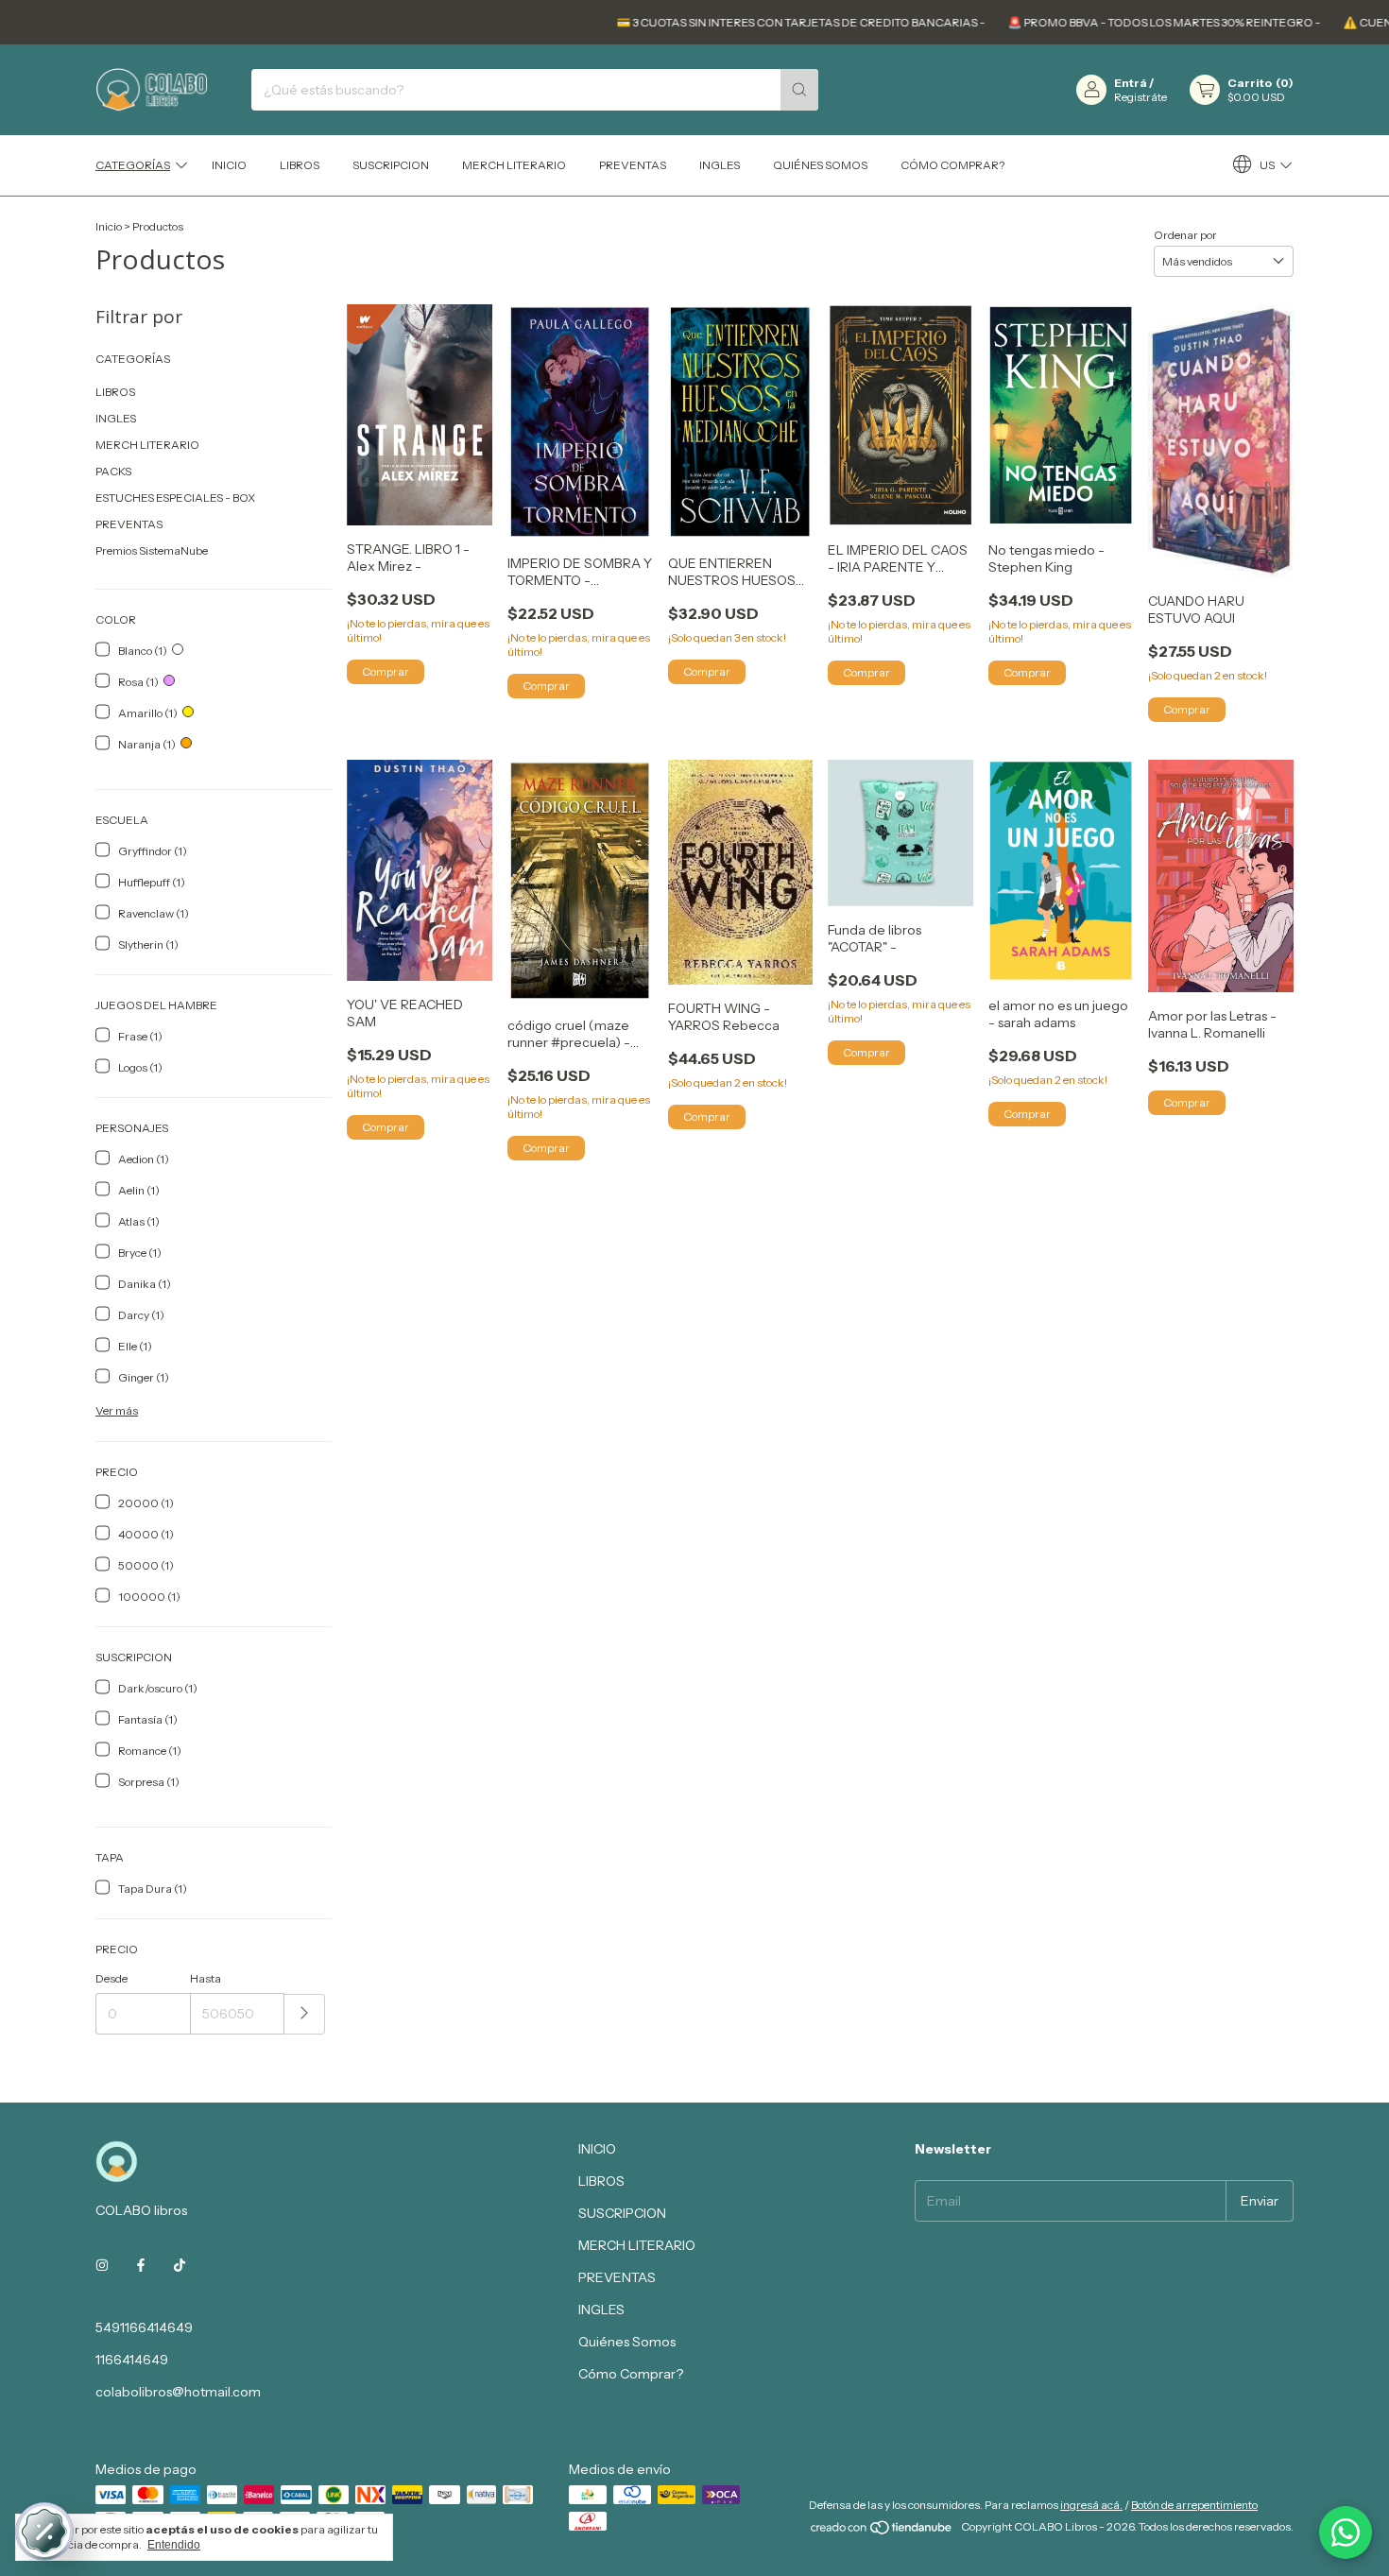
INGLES (720, 165)
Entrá (1131, 83)
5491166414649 (144, 2327)
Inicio (109, 226)
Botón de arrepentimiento (1194, 2505)
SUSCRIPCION (391, 165)
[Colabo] (1346, 2533)
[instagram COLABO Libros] (102, 2265)
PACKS (113, 471)
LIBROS (300, 165)
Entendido (174, 2545)
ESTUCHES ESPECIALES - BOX (175, 498)
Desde (111, 1978)
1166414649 (132, 2360)
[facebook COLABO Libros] (141, 2265)
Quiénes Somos (820, 165)
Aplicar (305, 2014)
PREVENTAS (633, 165)
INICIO (229, 165)
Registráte (1140, 97)
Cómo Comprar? (952, 165)
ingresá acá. (1091, 2505)
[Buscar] (799, 90)
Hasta (206, 1978)
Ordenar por (1185, 235)
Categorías (133, 165)
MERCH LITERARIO (514, 165)
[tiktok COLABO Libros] (180, 2265)
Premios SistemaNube (152, 550)
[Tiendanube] (882, 2531)
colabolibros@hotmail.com (178, 2392)
